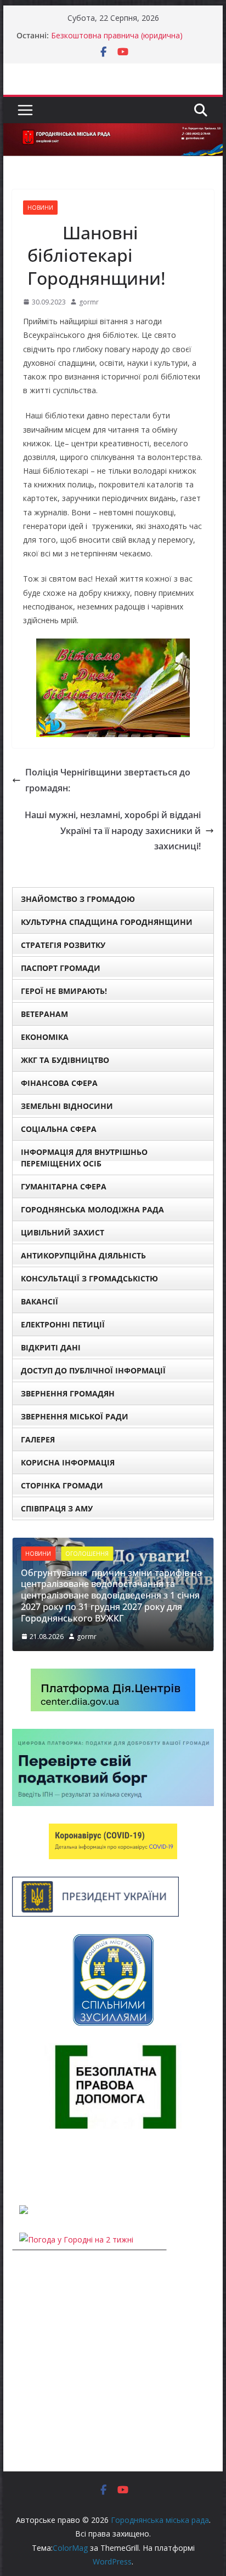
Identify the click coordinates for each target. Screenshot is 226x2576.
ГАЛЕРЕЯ (38, 1439)
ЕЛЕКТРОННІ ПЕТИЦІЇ (63, 1324)
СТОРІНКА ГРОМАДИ (62, 1485)
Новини (40, 208)
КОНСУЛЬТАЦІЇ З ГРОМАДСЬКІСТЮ (89, 1278)
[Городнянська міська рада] (113, 131)
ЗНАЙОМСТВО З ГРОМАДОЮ (78, 899)
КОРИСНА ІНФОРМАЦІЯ (68, 1462)
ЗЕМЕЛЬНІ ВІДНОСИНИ (67, 1106)
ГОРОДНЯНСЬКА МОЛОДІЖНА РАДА (92, 1209)
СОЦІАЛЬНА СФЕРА (59, 1129)
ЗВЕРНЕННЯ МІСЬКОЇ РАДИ (75, 1416)
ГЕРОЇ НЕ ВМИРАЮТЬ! (64, 991)
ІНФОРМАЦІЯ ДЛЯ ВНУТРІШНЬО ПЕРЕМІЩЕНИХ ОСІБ (84, 1158)
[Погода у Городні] (19, 2167)
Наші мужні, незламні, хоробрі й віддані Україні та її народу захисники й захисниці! (109, 831)
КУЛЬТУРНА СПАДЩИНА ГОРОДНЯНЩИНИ (107, 922)
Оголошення (87, 1554)
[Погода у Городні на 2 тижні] (76, 2239)
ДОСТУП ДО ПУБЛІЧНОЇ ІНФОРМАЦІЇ (93, 1370)
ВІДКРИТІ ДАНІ (51, 1347)
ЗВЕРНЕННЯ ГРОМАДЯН (68, 1393)
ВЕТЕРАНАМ (44, 1014)
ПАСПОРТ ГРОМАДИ (61, 968)
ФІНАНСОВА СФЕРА (59, 1083)
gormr (89, 302)
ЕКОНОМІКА (45, 1037)
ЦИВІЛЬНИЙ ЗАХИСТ (63, 1232)
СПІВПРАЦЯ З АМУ (57, 1508)
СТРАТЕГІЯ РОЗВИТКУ (63, 945)
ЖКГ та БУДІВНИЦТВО (65, 1060)
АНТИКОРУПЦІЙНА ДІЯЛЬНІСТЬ (83, 1255)
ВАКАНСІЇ (39, 1301)
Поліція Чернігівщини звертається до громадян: (108, 780)
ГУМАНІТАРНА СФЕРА (64, 1186)
